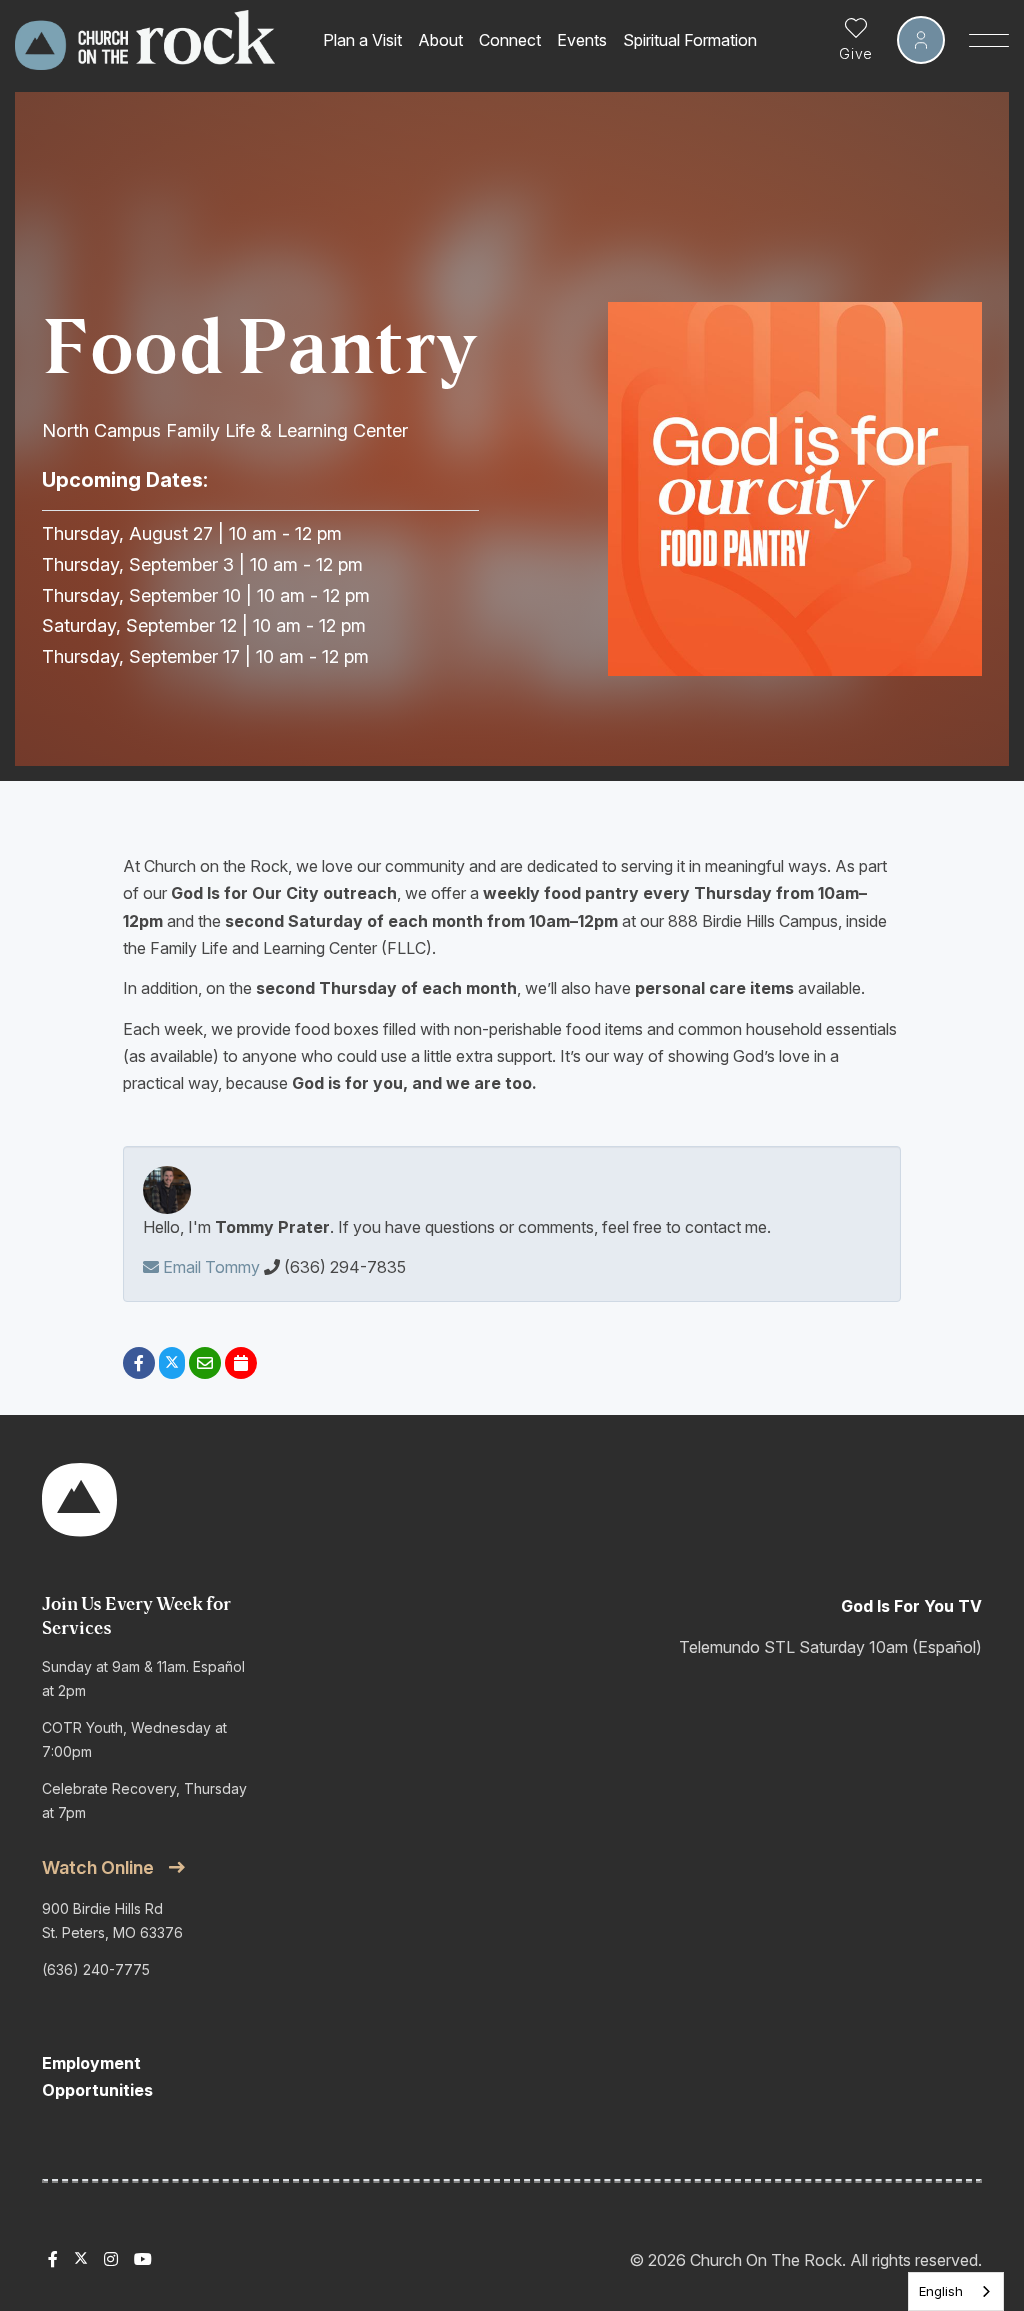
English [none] (941, 2291)
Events (582, 40)
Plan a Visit (362, 40)
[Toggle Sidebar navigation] (989, 40)
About (440, 40)
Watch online (98, 1867)
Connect (510, 40)
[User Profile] (921, 40)
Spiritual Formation (690, 40)
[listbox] (956, 2291)
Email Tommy (209, 1267)
